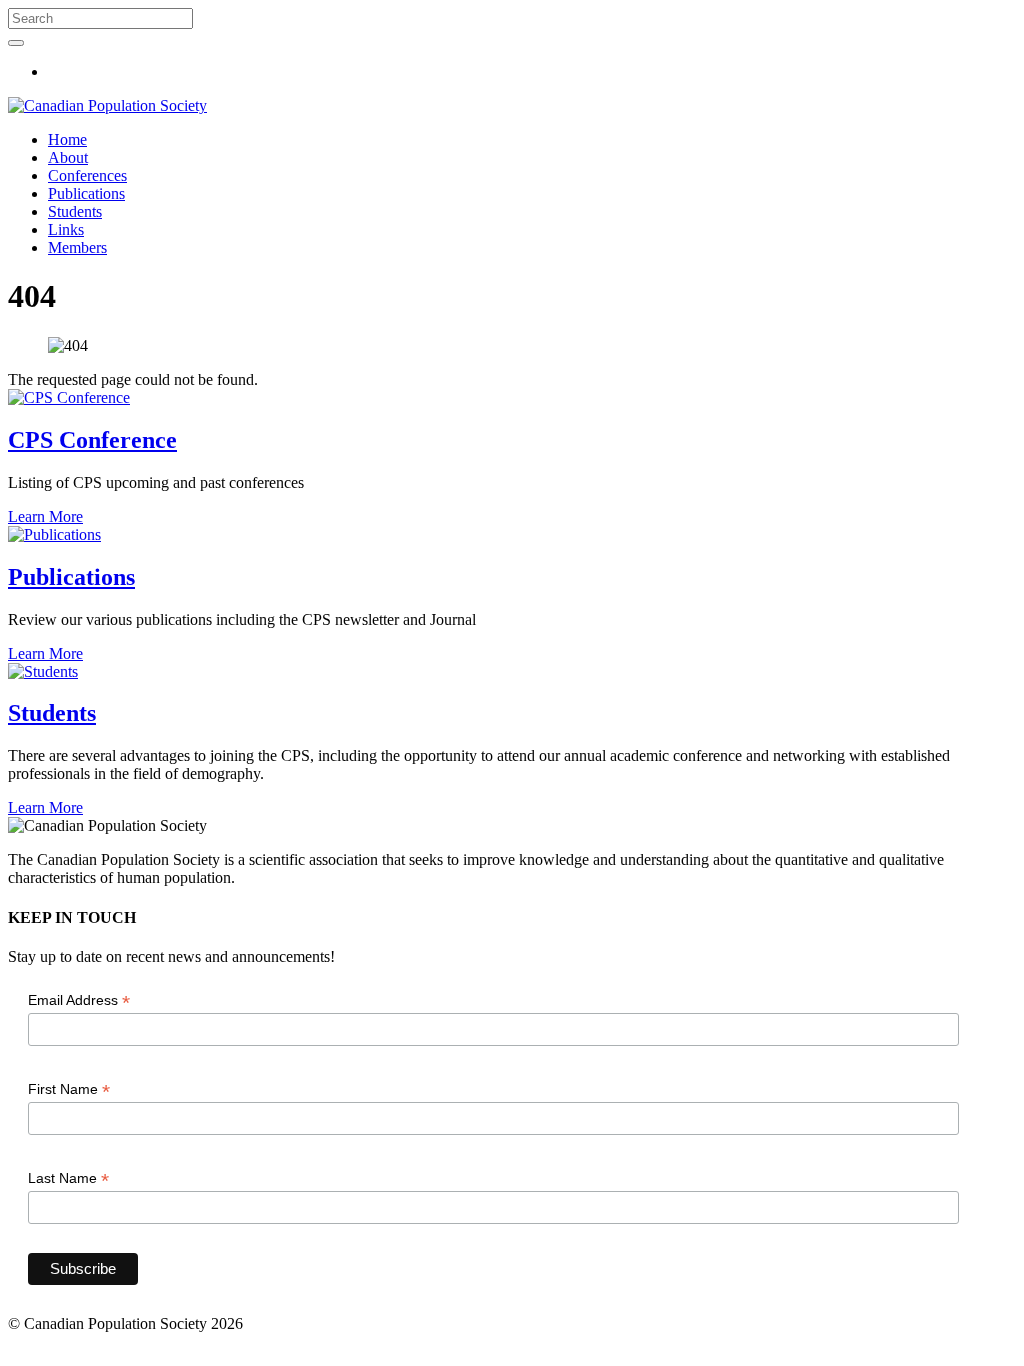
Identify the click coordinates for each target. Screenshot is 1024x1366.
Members (77, 247)
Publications (86, 193)
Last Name (68, 1178)
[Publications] (54, 534)
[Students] (43, 671)
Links (66, 229)
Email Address (79, 1000)
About (68, 157)
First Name (69, 1089)
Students (75, 211)
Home (67, 139)
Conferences (87, 175)
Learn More (45, 516)
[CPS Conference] (69, 397)
